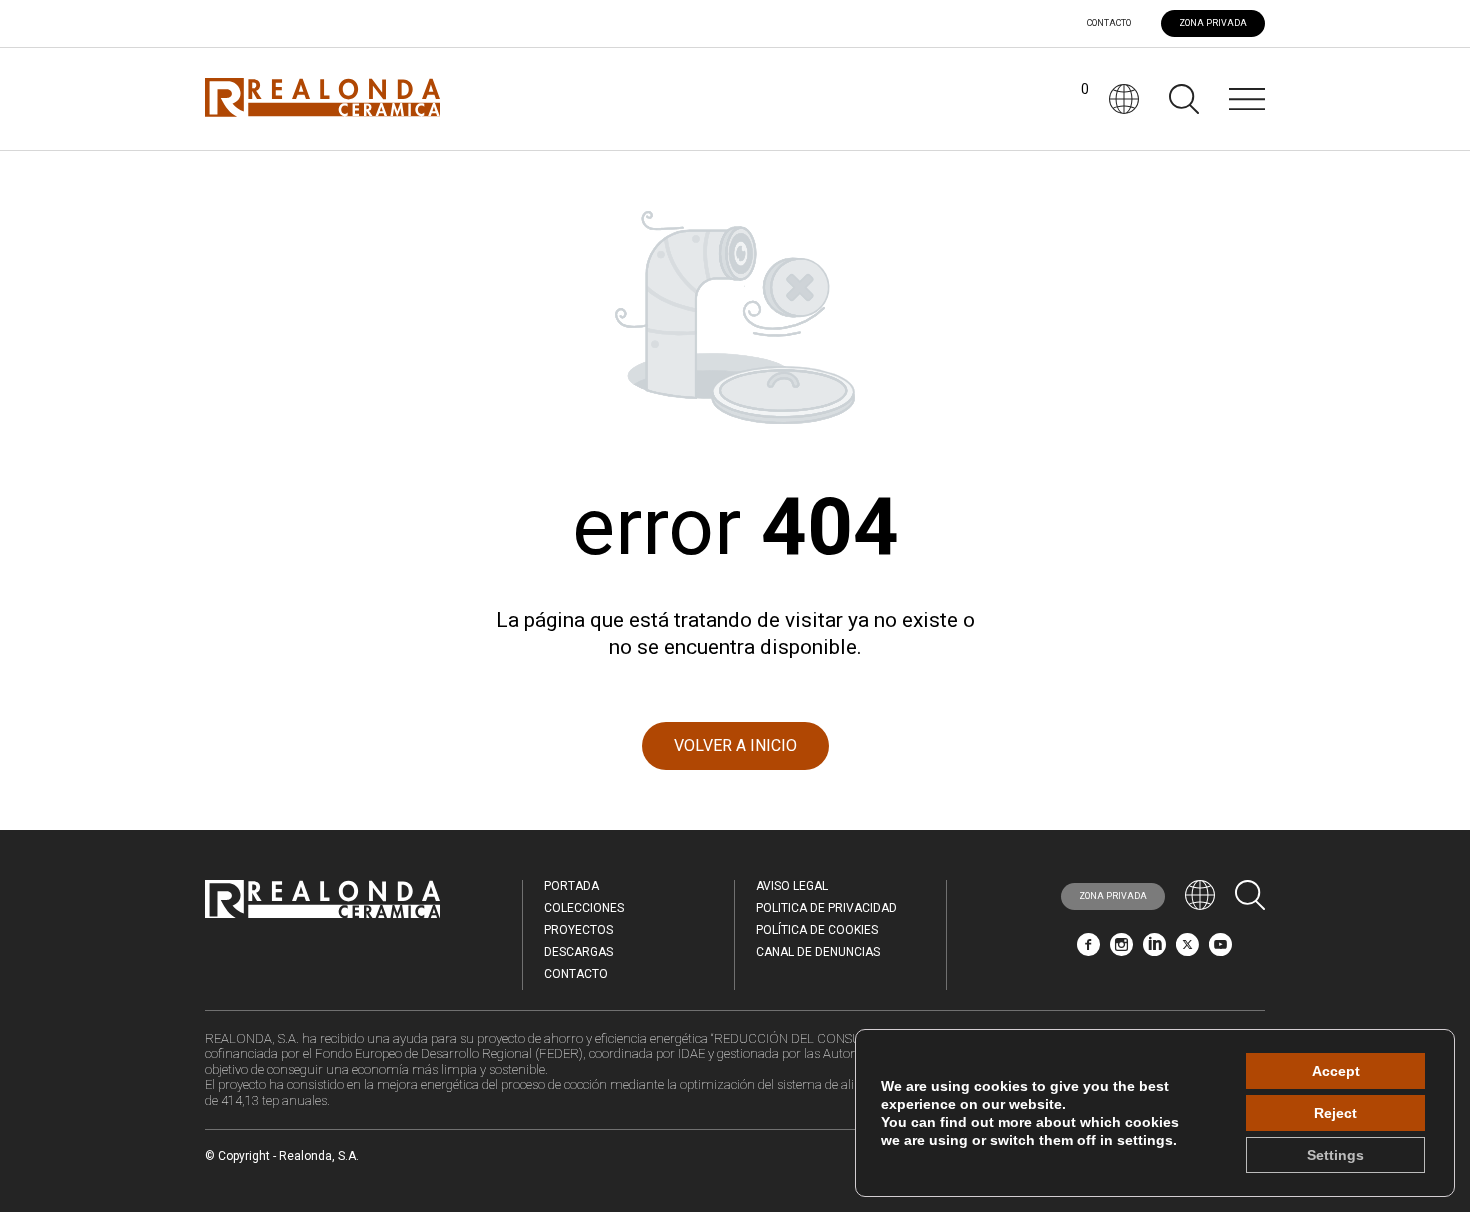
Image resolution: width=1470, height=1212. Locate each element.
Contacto (1109, 23)
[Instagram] (1121, 950)
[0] (1069, 99)
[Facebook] (1088, 950)
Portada (571, 886)
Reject (1335, 1113)
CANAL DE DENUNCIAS (818, 952)
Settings (1335, 1155)
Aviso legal (792, 886)
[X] (1187, 950)
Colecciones (584, 908)
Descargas (578, 952)
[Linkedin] (1154, 950)
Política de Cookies (817, 930)
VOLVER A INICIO (735, 745)
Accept (1336, 1071)
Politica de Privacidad (826, 908)
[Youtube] (1220, 950)
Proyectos (578, 930)
